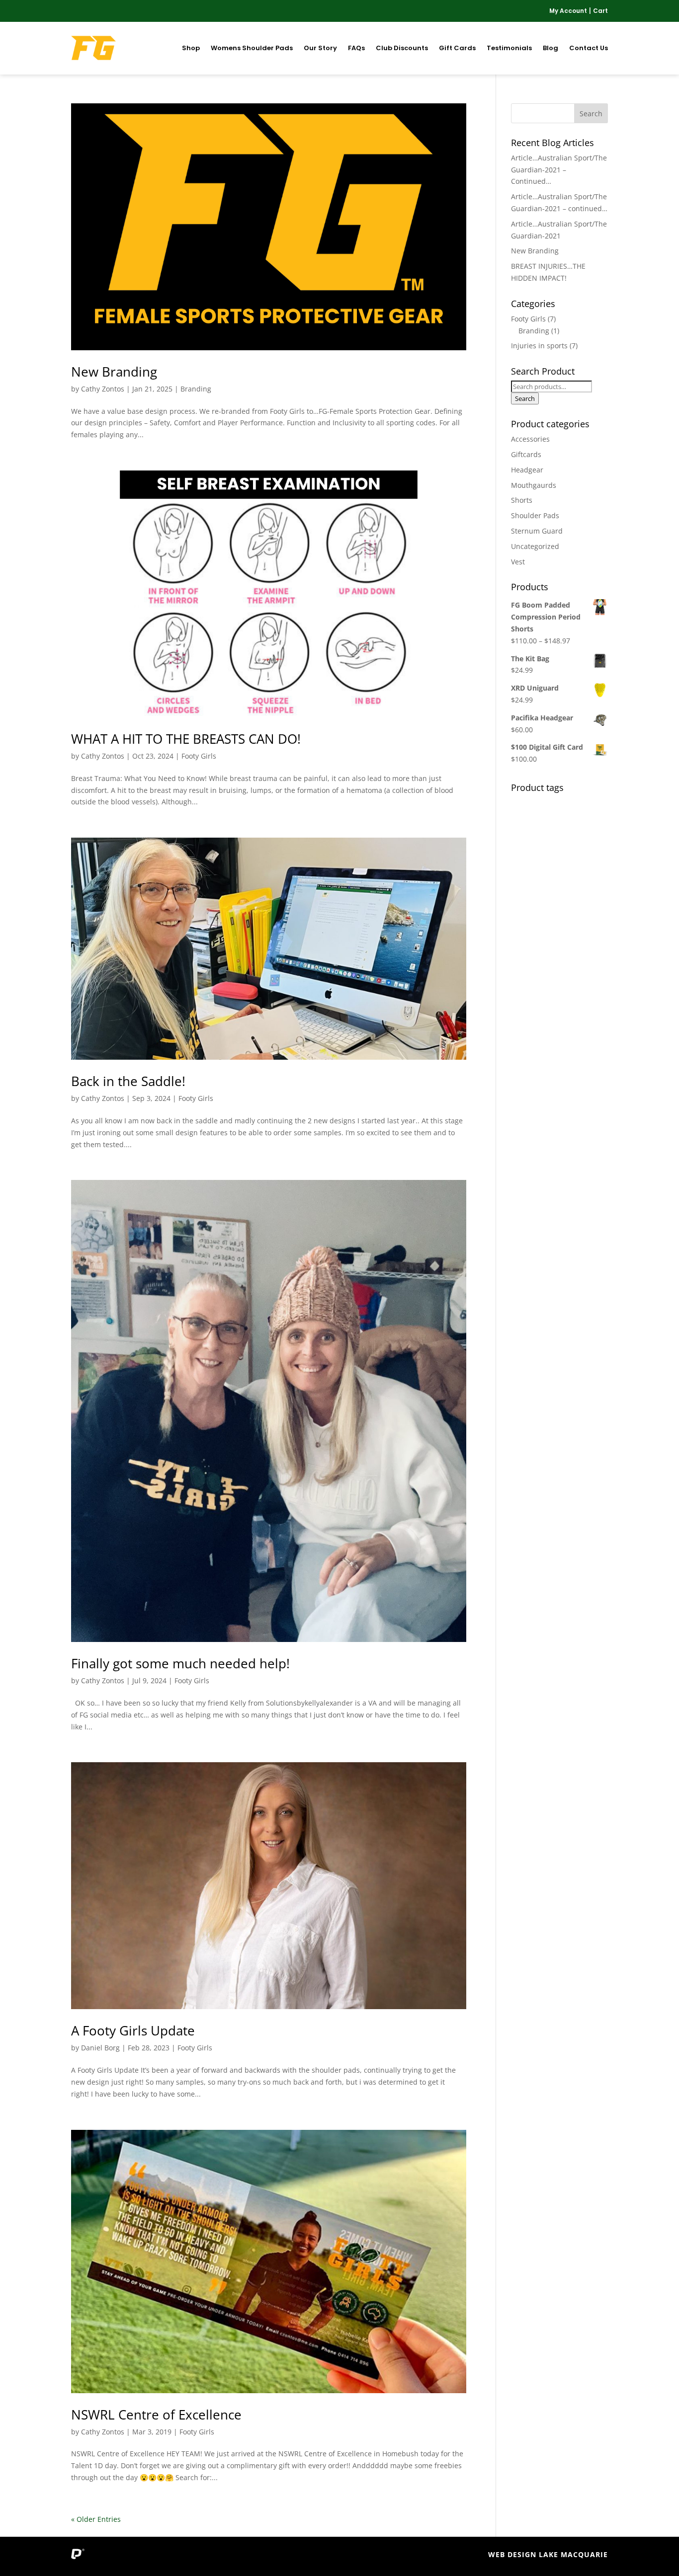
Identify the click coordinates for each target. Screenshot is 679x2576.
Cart (600, 11)
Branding (196, 389)
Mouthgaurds (534, 485)
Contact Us (589, 48)
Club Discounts (402, 48)
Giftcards (526, 454)
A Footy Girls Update (133, 2030)
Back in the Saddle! (128, 1081)
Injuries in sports (539, 346)
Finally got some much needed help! (180, 1663)
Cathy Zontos (103, 389)
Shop (191, 48)
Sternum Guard (537, 531)
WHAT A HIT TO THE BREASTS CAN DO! (186, 739)
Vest (518, 562)
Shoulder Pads (535, 515)
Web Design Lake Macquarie (548, 2554)
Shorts (522, 500)
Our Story (320, 48)
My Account (568, 11)
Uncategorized (535, 546)
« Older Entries (96, 2519)
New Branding (114, 372)
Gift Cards (457, 48)
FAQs (356, 48)
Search (525, 398)
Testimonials (509, 48)
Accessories (530, 439)
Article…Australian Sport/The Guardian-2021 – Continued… (559, 170)
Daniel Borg (100, 2048)
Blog (551, 48)
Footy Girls (199, 756)
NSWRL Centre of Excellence (156, 2415)
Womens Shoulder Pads (252, 48)
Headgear (527, 470)
